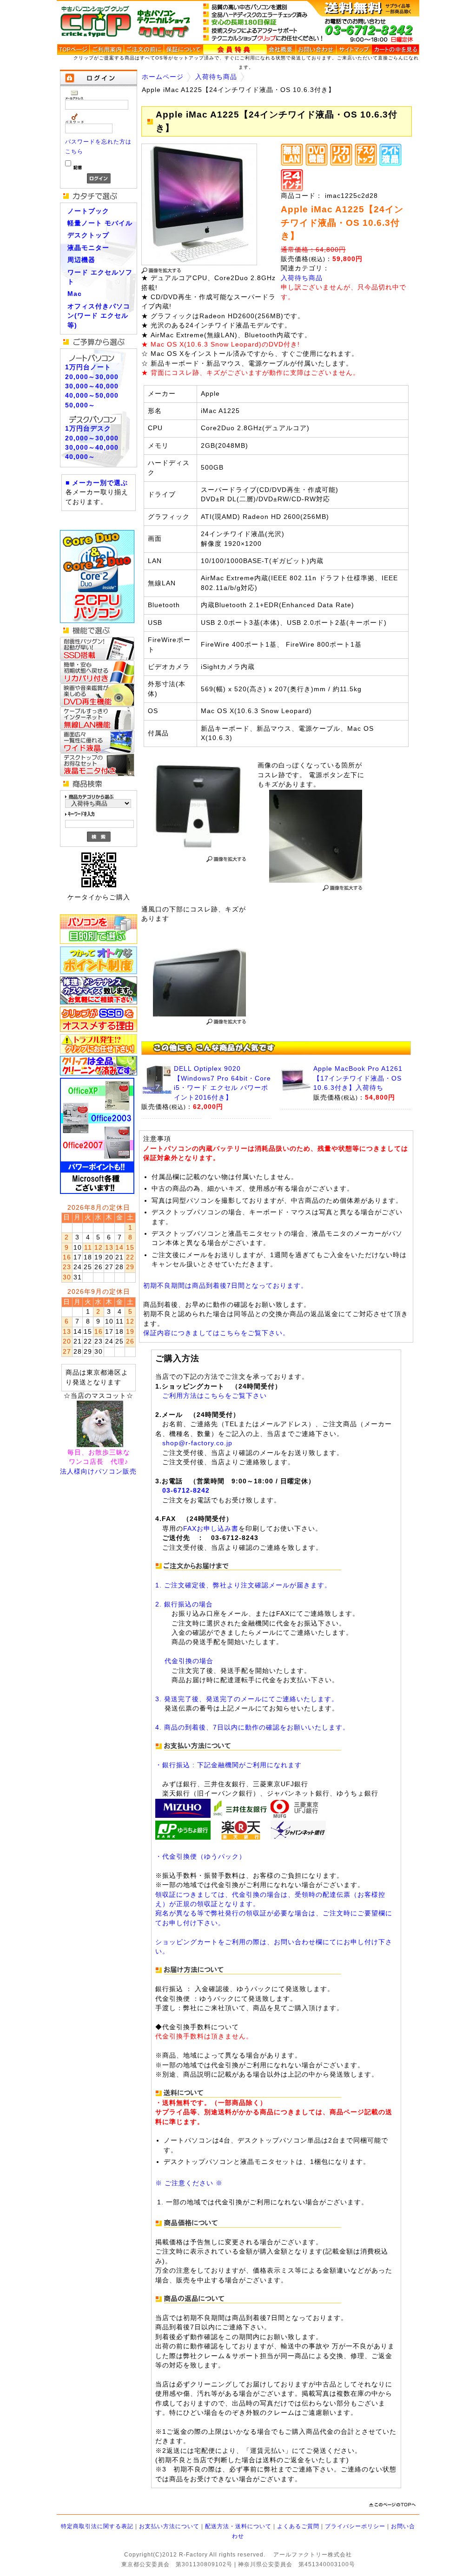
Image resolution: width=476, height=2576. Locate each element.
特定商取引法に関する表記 (97, 2526)
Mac (75, 294)
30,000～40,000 (92, 386)
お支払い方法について (169, 2526)
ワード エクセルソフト (100, 277)
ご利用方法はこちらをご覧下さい (215, 1396)
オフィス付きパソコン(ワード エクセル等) (99, 316)
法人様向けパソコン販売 (98, 1472)
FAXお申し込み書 (211, 1529)
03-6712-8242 (186, 1491)
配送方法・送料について (238, 2526)
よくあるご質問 (298, 2526)
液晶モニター (88, 248)
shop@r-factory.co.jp (197, 1443)
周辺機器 (81, 260)
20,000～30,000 (92, 377)
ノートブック (88, 211)
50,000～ (80, 405)
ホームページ (163, 77)
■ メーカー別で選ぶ (97, 483)
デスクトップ (88, 235)
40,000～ (80, 457)
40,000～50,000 (92, 396)
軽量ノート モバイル (100, 223)
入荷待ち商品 (216, 77)
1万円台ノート (88, 367)
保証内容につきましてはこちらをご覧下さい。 (216, 1333)
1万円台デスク (88, 429)
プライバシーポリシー (355, 2526)
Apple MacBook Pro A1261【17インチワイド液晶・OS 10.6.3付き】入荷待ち (358, 1078)
